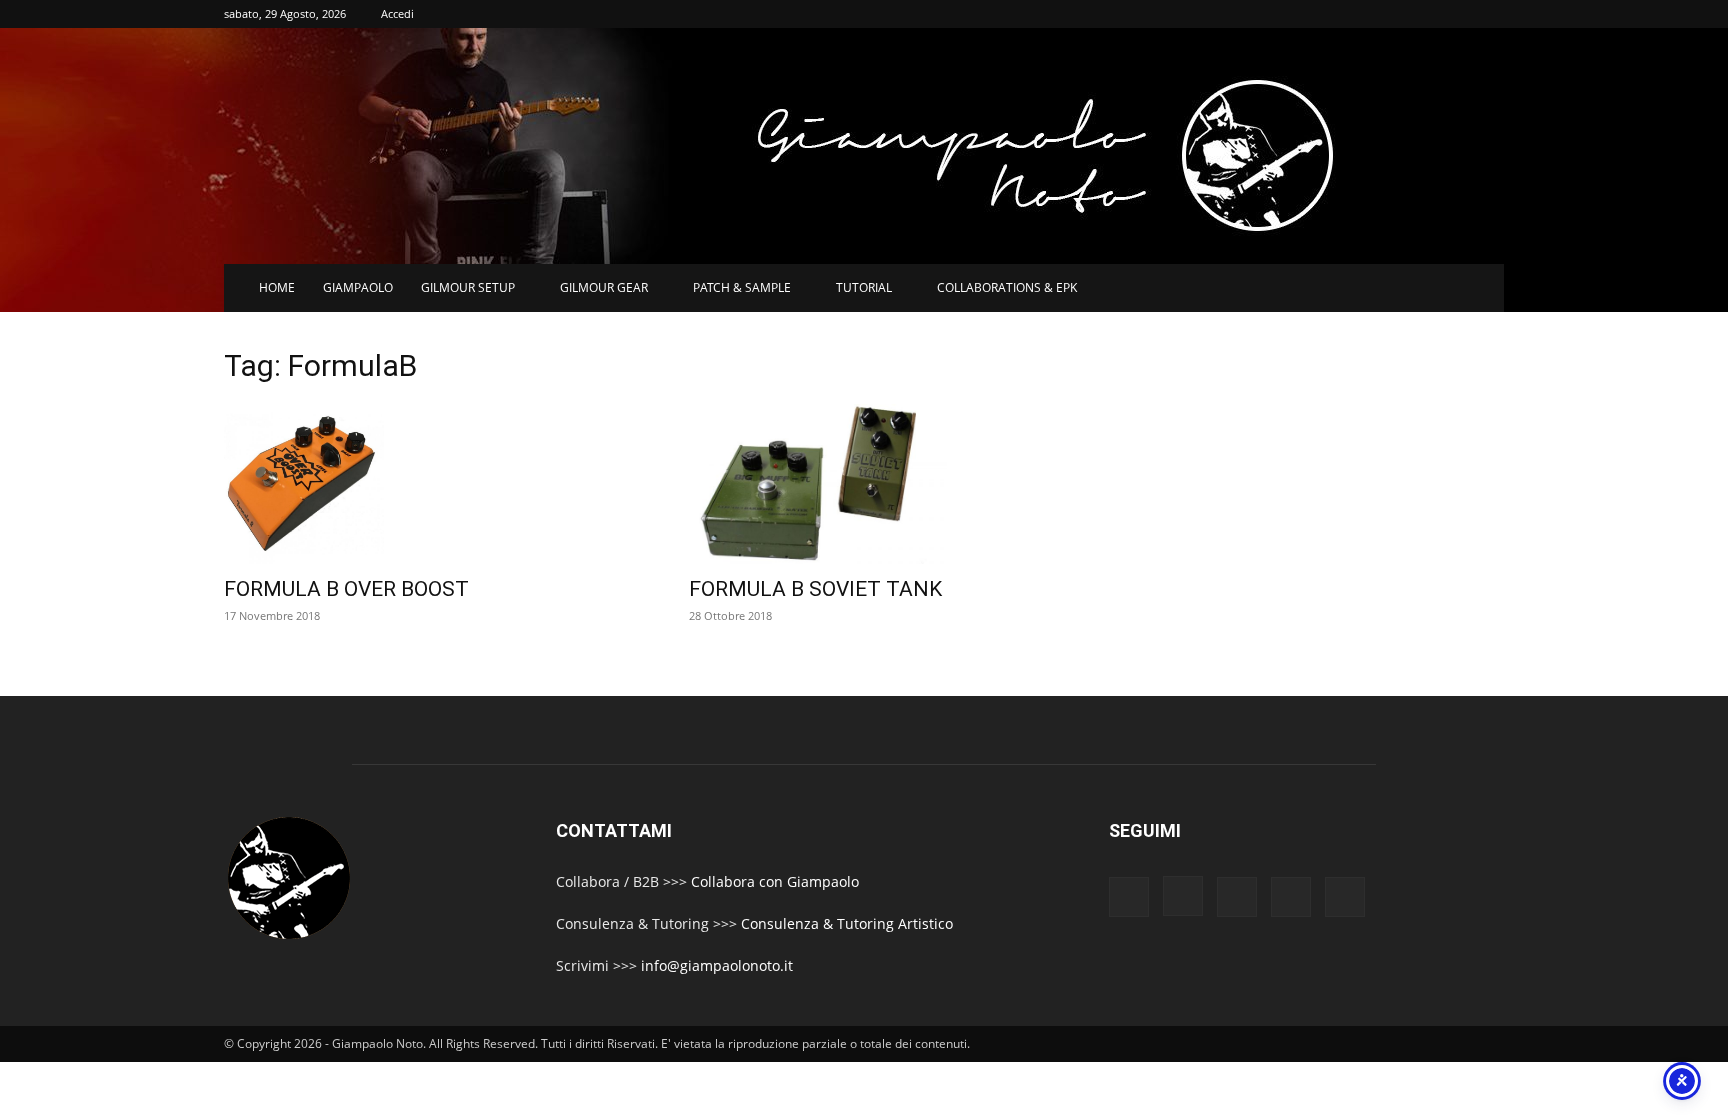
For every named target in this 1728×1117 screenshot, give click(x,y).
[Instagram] (1183, 896)
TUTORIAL (864, 287)
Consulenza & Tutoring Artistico (847, 923)
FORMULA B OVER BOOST (346, 589)
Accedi (397, 13)
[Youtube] (1345, 897)
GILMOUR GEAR (604, 287)
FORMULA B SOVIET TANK (815, 589)
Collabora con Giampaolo (775, 881)
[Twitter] (1291, 897)
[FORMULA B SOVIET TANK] (897, 484)
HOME (277, 287)
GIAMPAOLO (358, 287)
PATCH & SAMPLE (742, 287)
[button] (1480, 289)
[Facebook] (1129, 897)
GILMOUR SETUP (468, 287)
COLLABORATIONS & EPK (1007, 287)
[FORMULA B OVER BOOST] (432, 484)
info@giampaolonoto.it (717, 965)
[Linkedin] (1237, 897)
